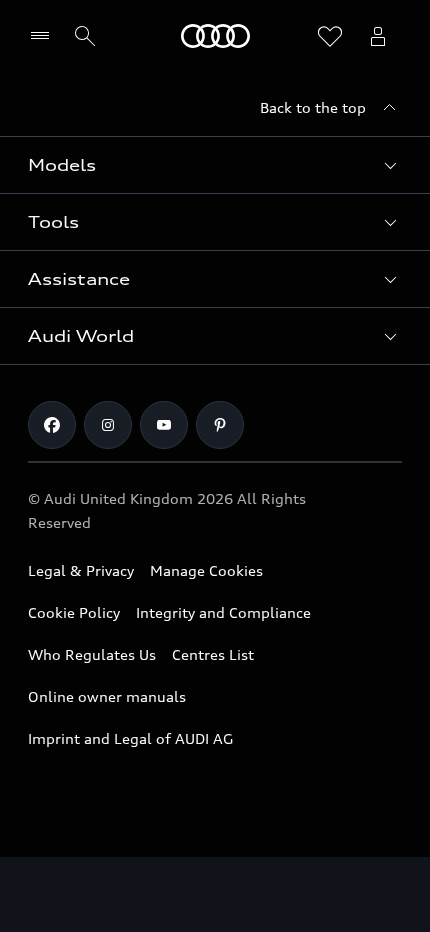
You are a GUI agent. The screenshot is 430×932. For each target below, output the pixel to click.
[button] (215, 165)
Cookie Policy (74, 612)
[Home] (215, 36)
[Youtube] (164, 425)
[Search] (85, 36)
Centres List (213, 654)
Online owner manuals (107, 696)
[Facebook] (52, 425)
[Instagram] (108, 425)
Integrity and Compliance (223, 612)
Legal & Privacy (81, 570)
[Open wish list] (330, 36)
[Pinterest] (220, 425)
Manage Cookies (206, 570)
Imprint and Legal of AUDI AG (130, 738)
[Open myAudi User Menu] (378, 36)
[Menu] (44, 36)
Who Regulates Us (92, 654)
